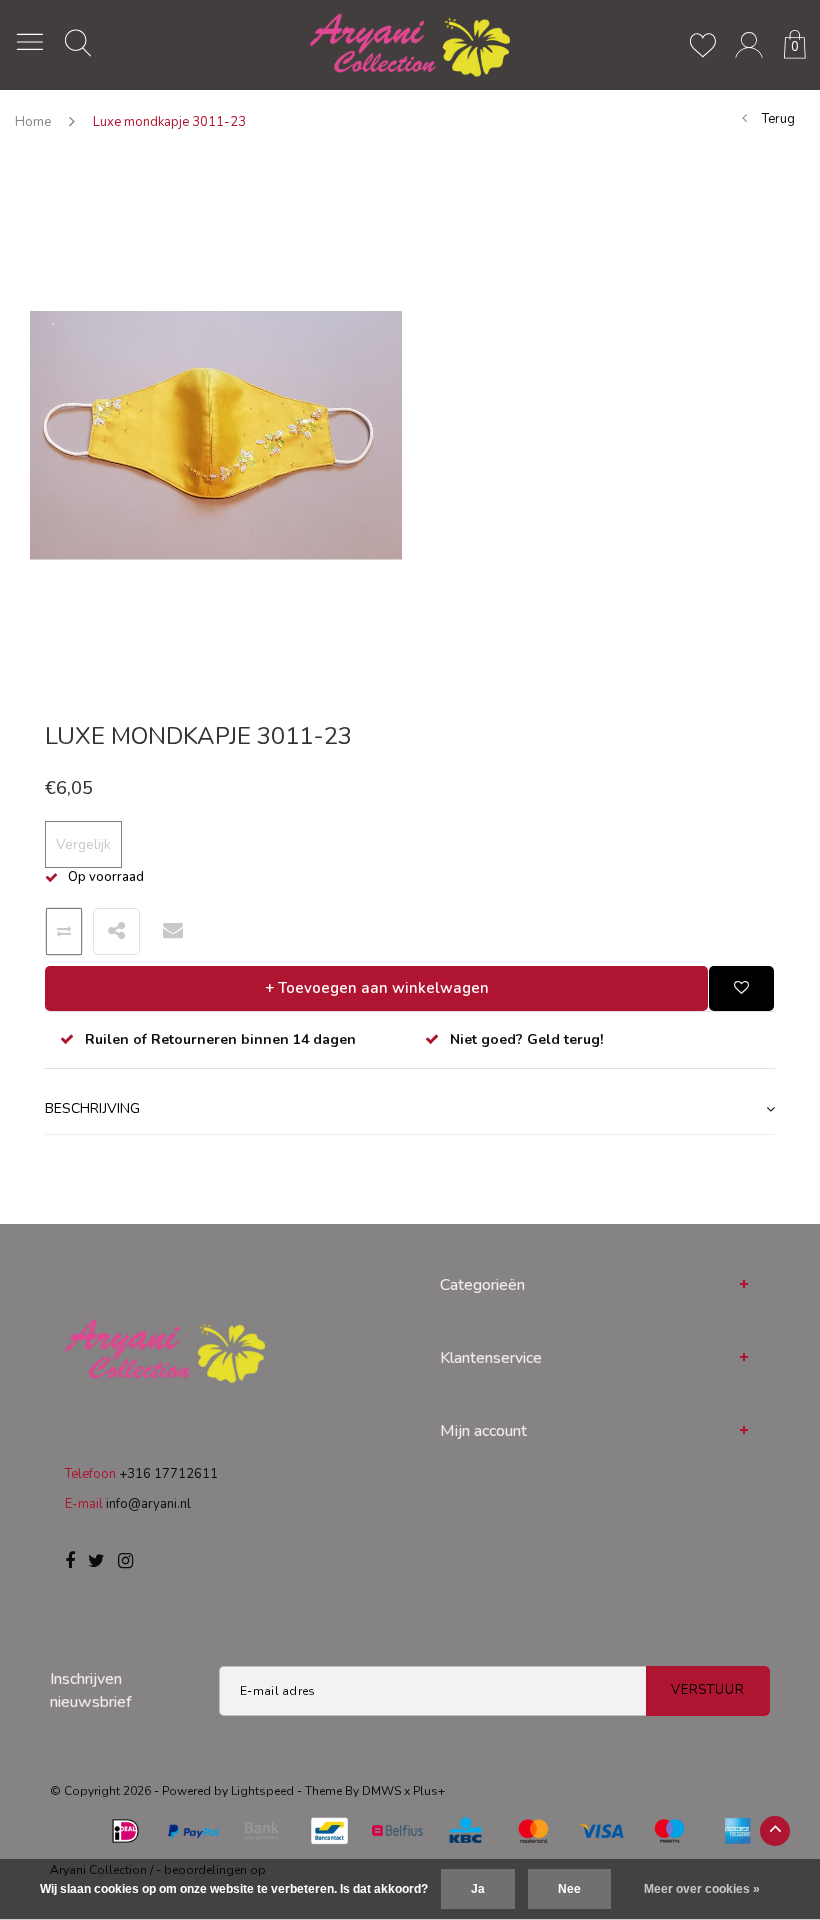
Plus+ (429, 1791)
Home (33, 122)
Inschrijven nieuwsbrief (91, 1690)
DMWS (381, 1791)
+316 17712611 (168, 1474)
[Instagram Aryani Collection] (125, 1562)
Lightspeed (262, 1791)
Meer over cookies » (702, 1889)
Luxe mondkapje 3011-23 (169, 122)
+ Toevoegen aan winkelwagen (377, 988)
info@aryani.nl (148, 1504)
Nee (569, 1889)
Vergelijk (83, 844)
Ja (478, 1889)
